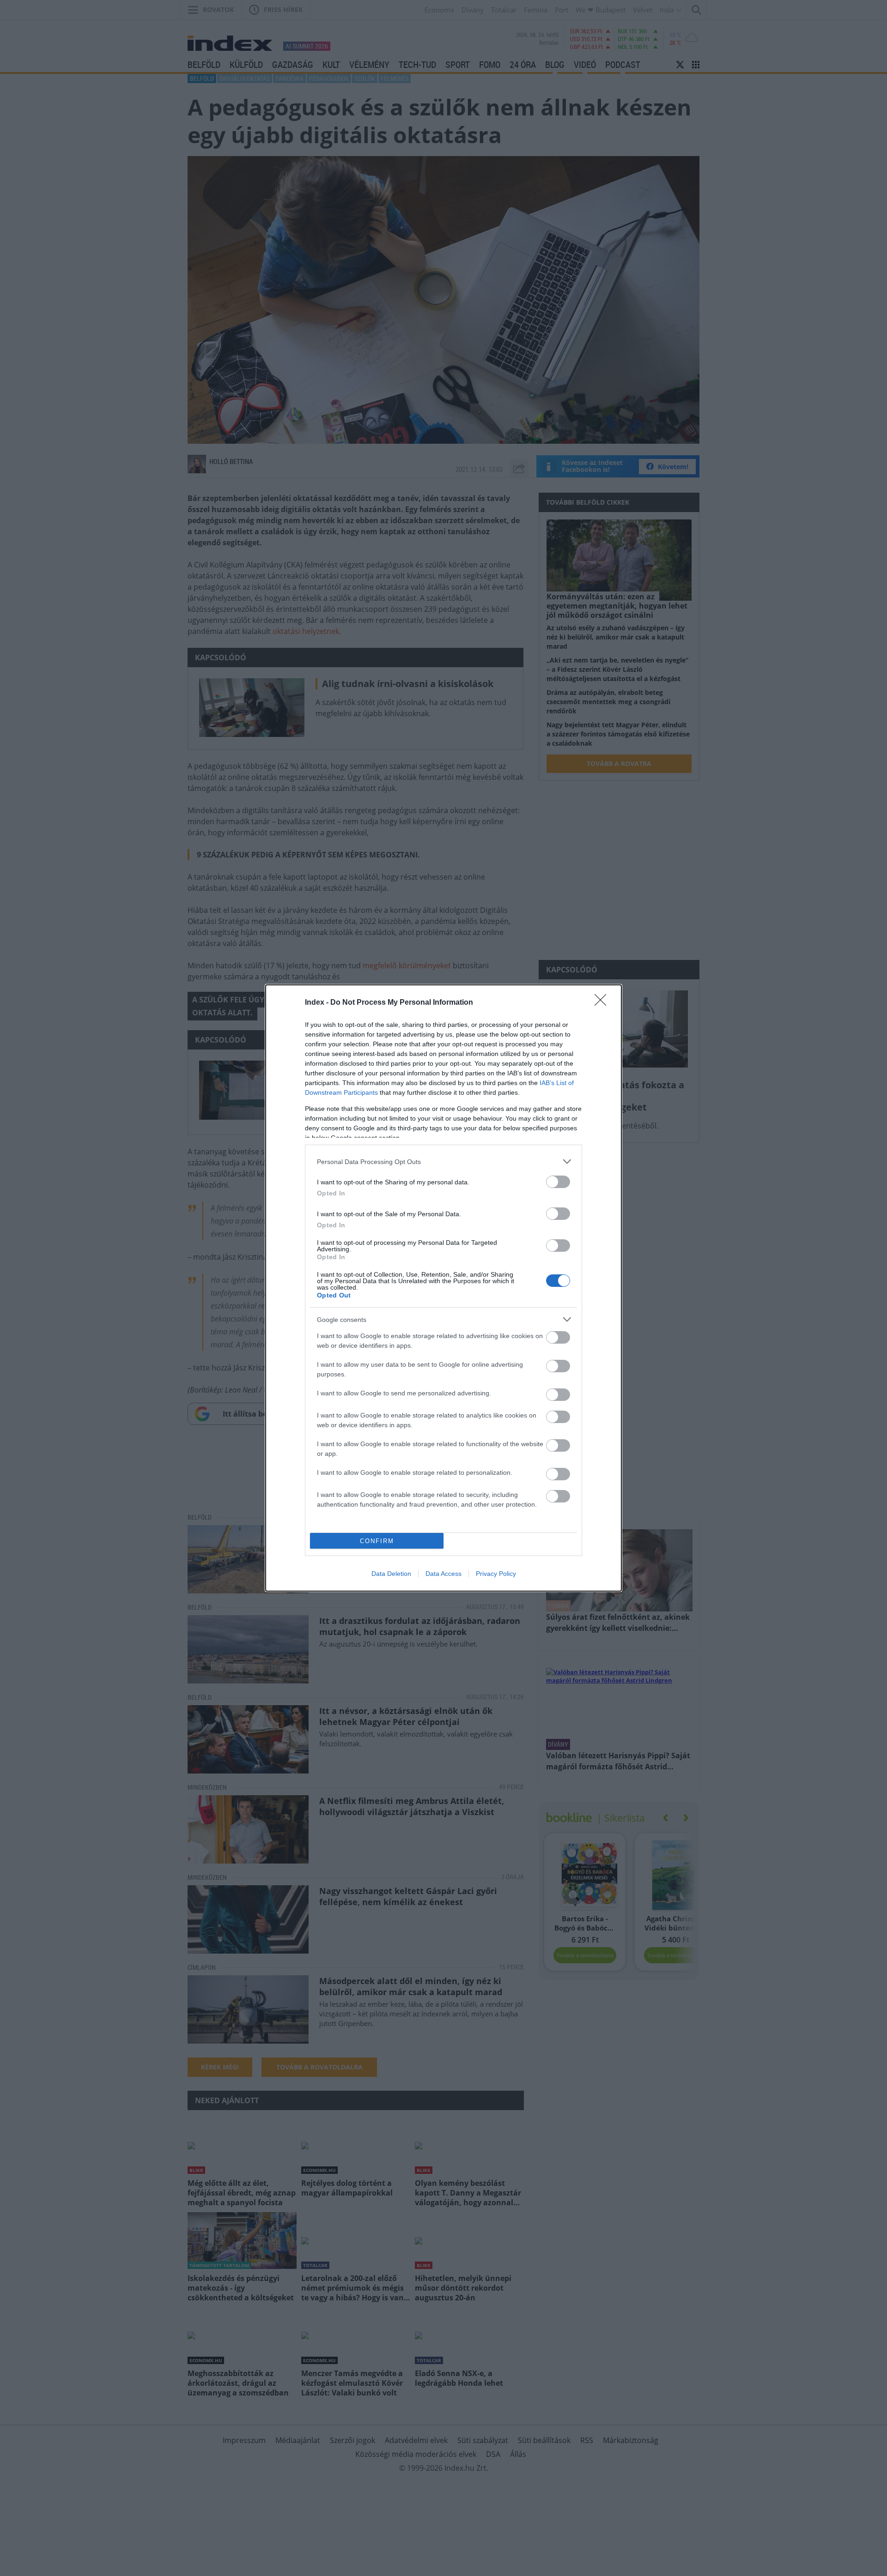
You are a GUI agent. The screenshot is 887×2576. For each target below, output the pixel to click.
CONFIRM (377, 1541)
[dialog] (443, 1288)
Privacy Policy (496, 1574)
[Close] (603, 1003)
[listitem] (443, 1161)
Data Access (443, 1574)
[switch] (558, 1182)
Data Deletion (391, 1574)
